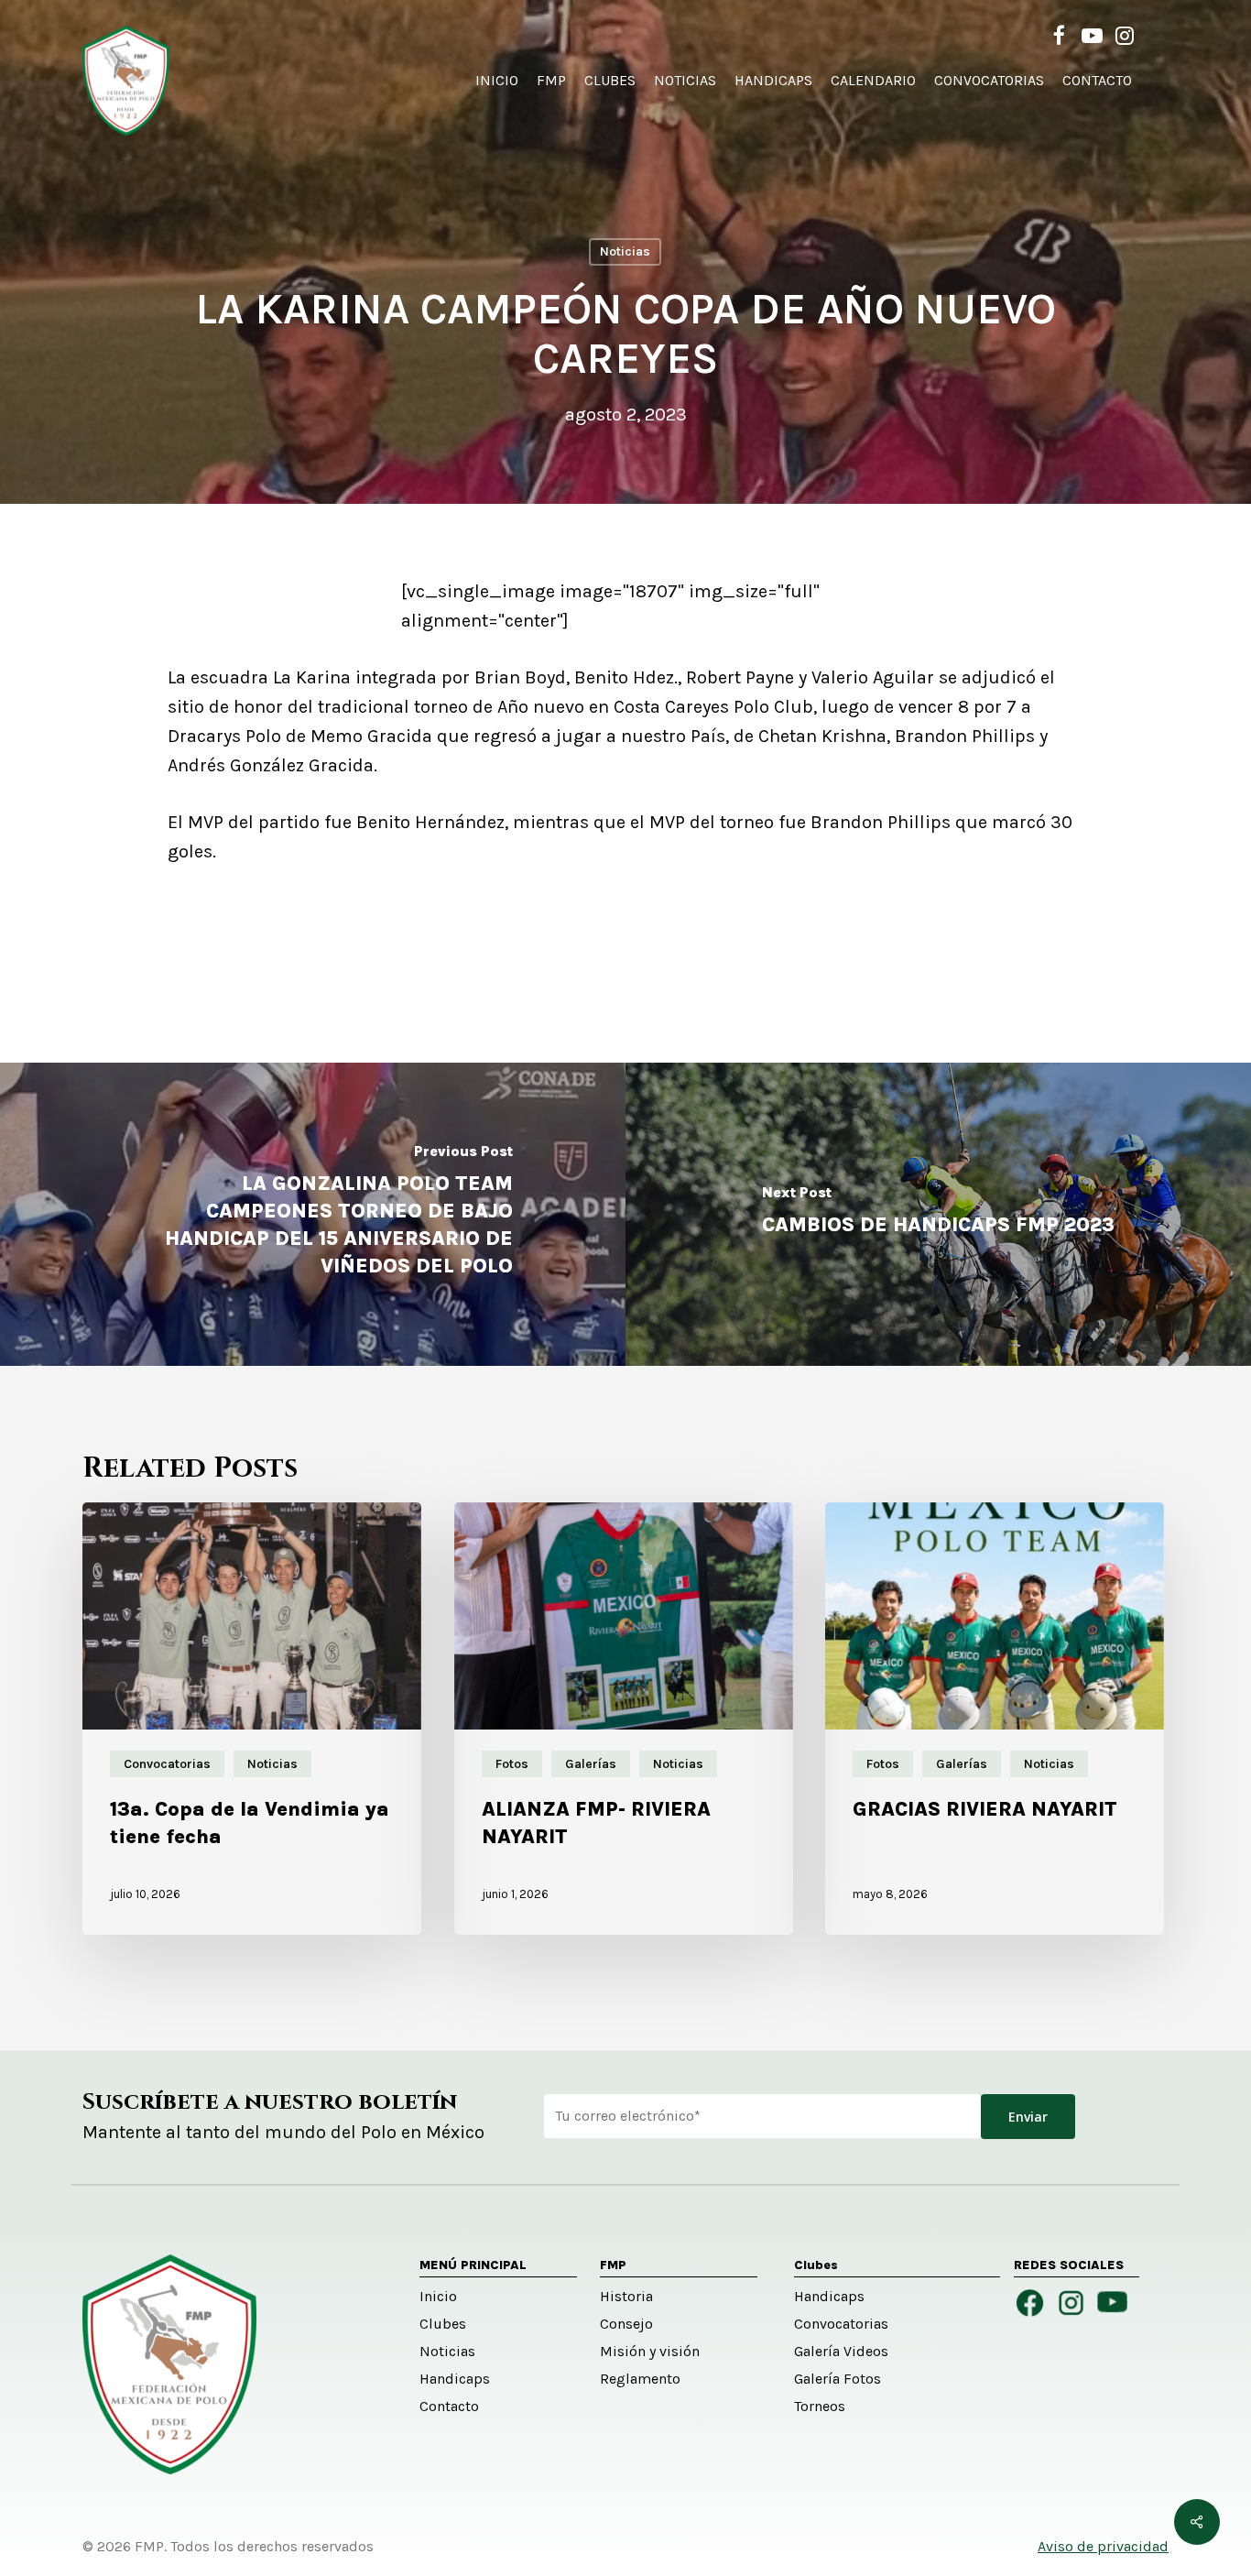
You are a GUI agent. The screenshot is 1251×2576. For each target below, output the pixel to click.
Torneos (820, 2406)
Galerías (591, 1764)
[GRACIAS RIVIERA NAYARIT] (995, 1719)
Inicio (438, 2296)
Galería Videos (841, 2351)
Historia (626, 2296)
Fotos (512, 1764)
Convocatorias (167, 1764)
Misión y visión (650, 2351)
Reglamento (640, 2379)
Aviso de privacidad (1103, 2546)
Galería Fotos (838, 2379)
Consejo (626, 2324)
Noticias (625, 251)
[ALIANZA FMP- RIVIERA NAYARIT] (624, 1719)
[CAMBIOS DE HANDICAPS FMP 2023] (938, 1214)
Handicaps (455, 2379)
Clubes (443, 2324)
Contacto (449, 2406)
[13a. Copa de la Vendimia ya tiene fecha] (252, 1719)
